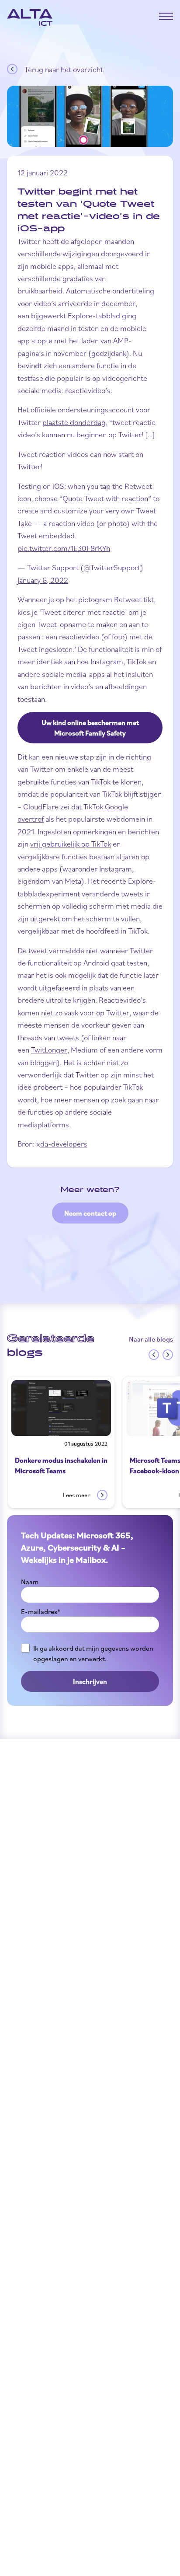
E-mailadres (41, 1611)
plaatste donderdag (74, 422)
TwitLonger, (50, 1049)
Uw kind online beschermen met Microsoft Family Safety (90, 728)
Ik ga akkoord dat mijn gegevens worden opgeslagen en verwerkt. (93, 1653)
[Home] (30, 17)
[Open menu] (166, 16)
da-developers (64, 1143)
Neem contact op (90, 1213)
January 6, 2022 (43, 580)
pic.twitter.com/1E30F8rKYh (64, 548)
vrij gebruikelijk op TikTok (71, 844)
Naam (30, 1582)
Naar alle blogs (151, 1339)
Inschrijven (90, 1681)
